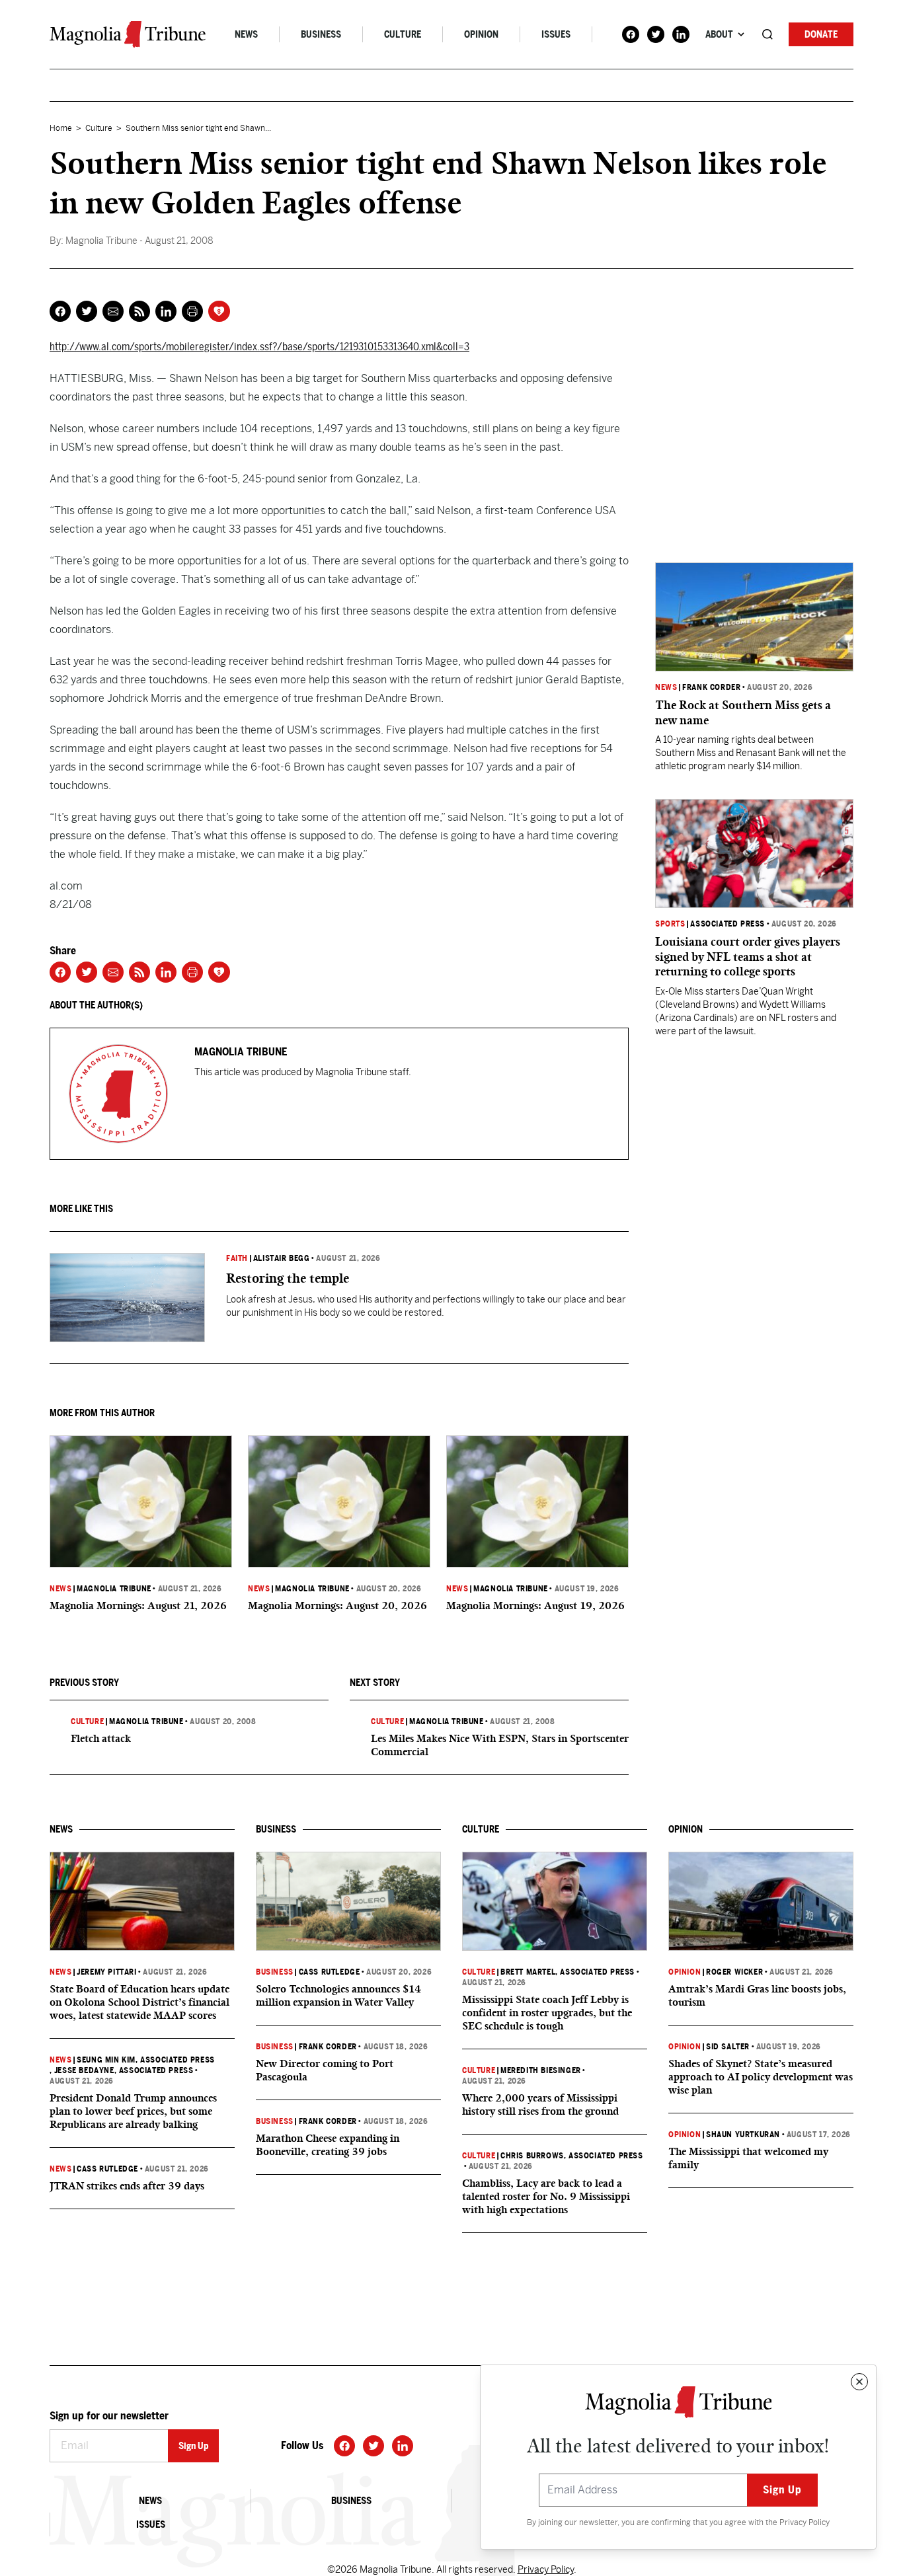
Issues (556, 34)
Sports (670, 924)
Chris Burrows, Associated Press (572, 2156)
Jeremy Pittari (106, 1972)
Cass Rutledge (107, 2169)
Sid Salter (728, 2047)
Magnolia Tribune (114, 1589)
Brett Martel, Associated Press (568, 1972)
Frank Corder (711, 687)
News (246, 34)
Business (321, 34)
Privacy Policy (805, 2522)
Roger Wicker (734, 1972)
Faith (237, 1258)
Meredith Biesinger (541, 2070)
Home (61, 128)
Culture (403, 34)
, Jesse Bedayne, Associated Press (121, 2070)
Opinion (481, 34)
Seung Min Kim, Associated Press (146, 2060)
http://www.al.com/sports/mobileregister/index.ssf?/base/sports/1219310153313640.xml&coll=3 (259, 347)
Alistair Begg (282, 1258)
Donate (821, 34)
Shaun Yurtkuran (743, 2135)
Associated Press (727, 924)
